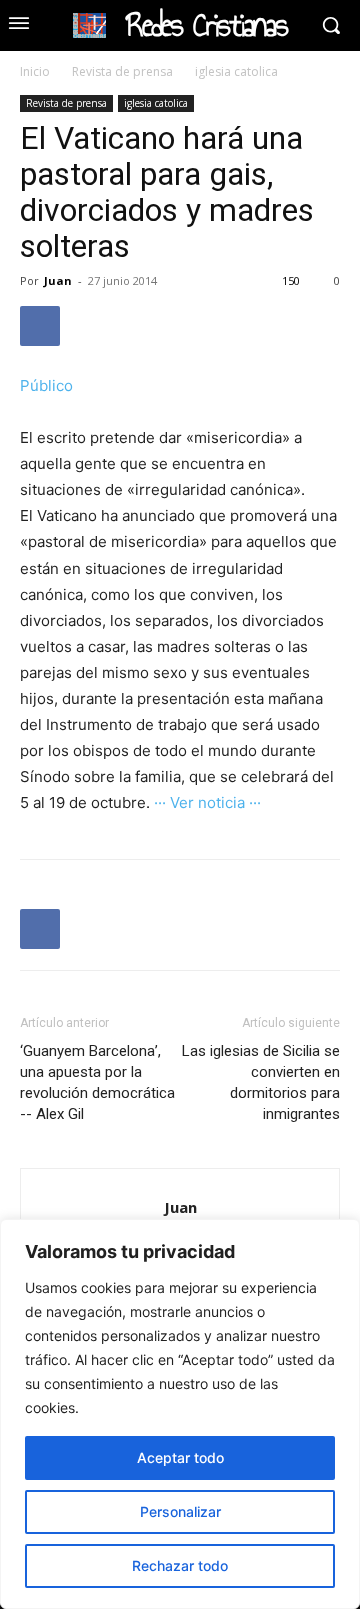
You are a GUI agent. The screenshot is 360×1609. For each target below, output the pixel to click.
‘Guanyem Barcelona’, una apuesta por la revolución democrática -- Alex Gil (97, 1082)
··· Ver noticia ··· (207, 802)
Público (46, 385)
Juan (58, 280)
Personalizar (180, 1511)
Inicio (35, 71)
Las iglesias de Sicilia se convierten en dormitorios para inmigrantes (261, 1082)
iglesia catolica (236, 71)
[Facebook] (40, 326)
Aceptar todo (180, 1457)
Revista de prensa (122, 71)
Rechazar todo (180, 1565)
